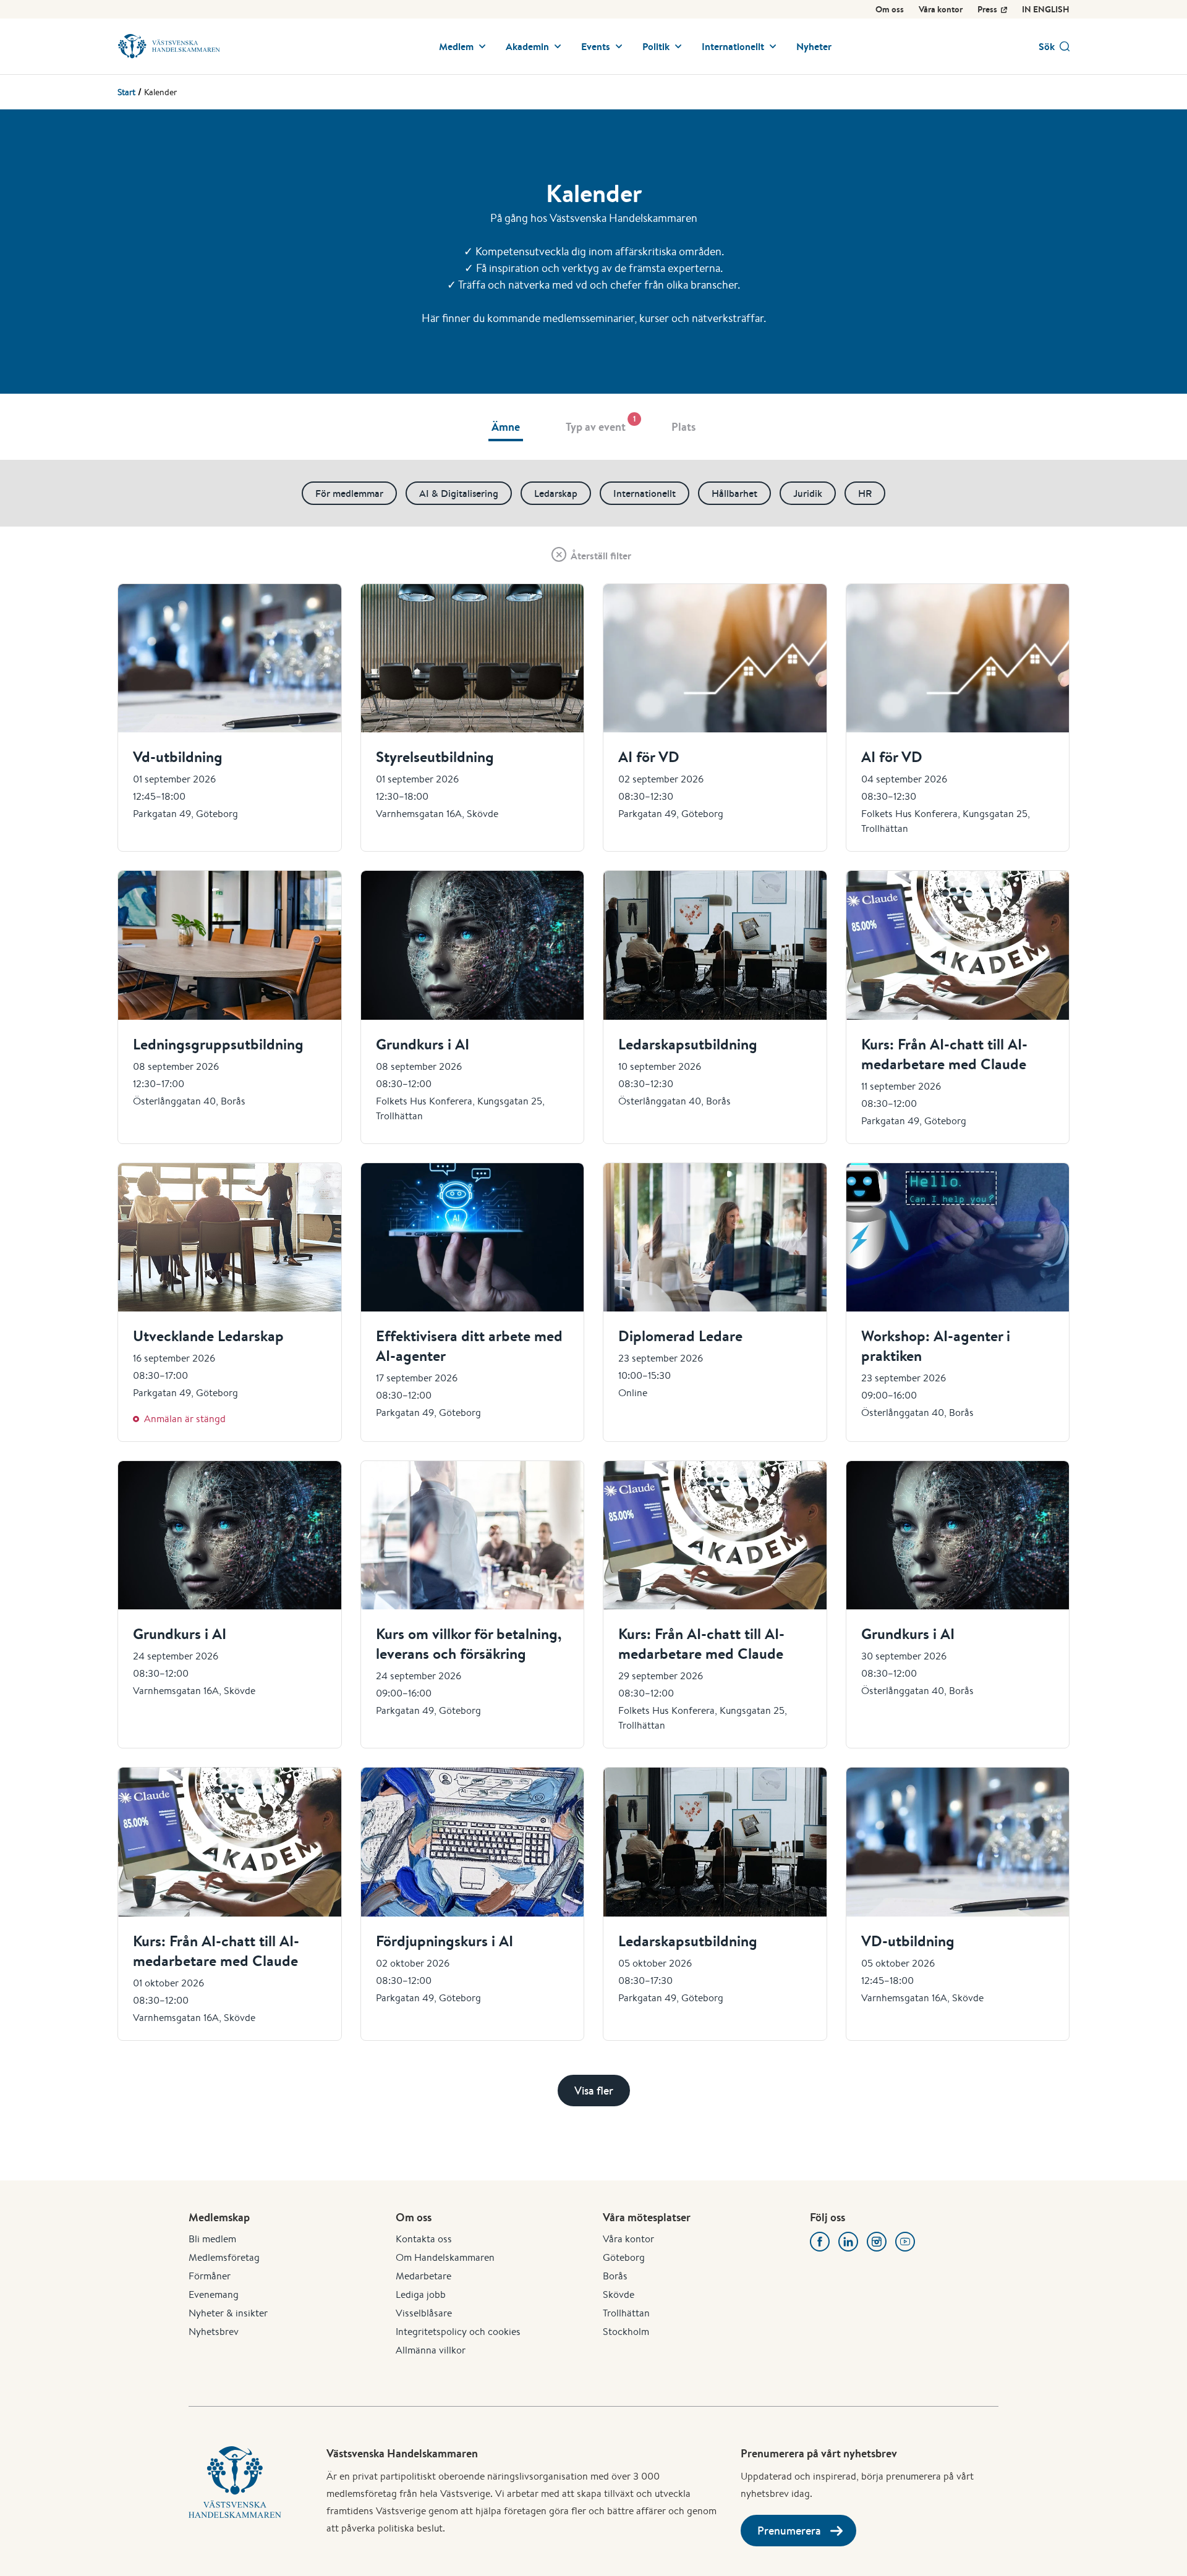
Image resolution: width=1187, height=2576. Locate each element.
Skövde (619, 2294)
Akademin (527, 46)
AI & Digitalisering (459, 493)
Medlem (456, 46)
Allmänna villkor (431, 2350)
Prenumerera (789, 2531)
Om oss (890, 9)
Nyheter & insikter (228, 2313)
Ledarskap (556, 493)
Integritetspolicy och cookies (458, 2332)
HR (865, 493)
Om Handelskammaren (445, 2257)
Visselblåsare (424, 2313)
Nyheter (814, 46)
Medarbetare (423, 2276)
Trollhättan (626, 2313)
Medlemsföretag (224, 2257)
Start (126, 92)
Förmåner (210, 2276)
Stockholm (626, 2332)
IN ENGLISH (1046, 9)
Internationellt (733, 46)
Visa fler (594, 2091)
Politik (656, 46)
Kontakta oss (424, 2239)
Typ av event (597, 424)
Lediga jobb (421, 2294)
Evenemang (214, 2294)
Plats (683, 427)
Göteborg (624, 2257)
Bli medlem (212, 2239)
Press (987, 9)
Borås (615, 2276)
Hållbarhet (734, 493)
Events (596, 46)
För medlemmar (349, 493)
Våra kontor (941, 9)
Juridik (808, 493)
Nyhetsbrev (214, 2332)
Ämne (506, 427)
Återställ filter (601, 556)
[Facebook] (820, 2242)
